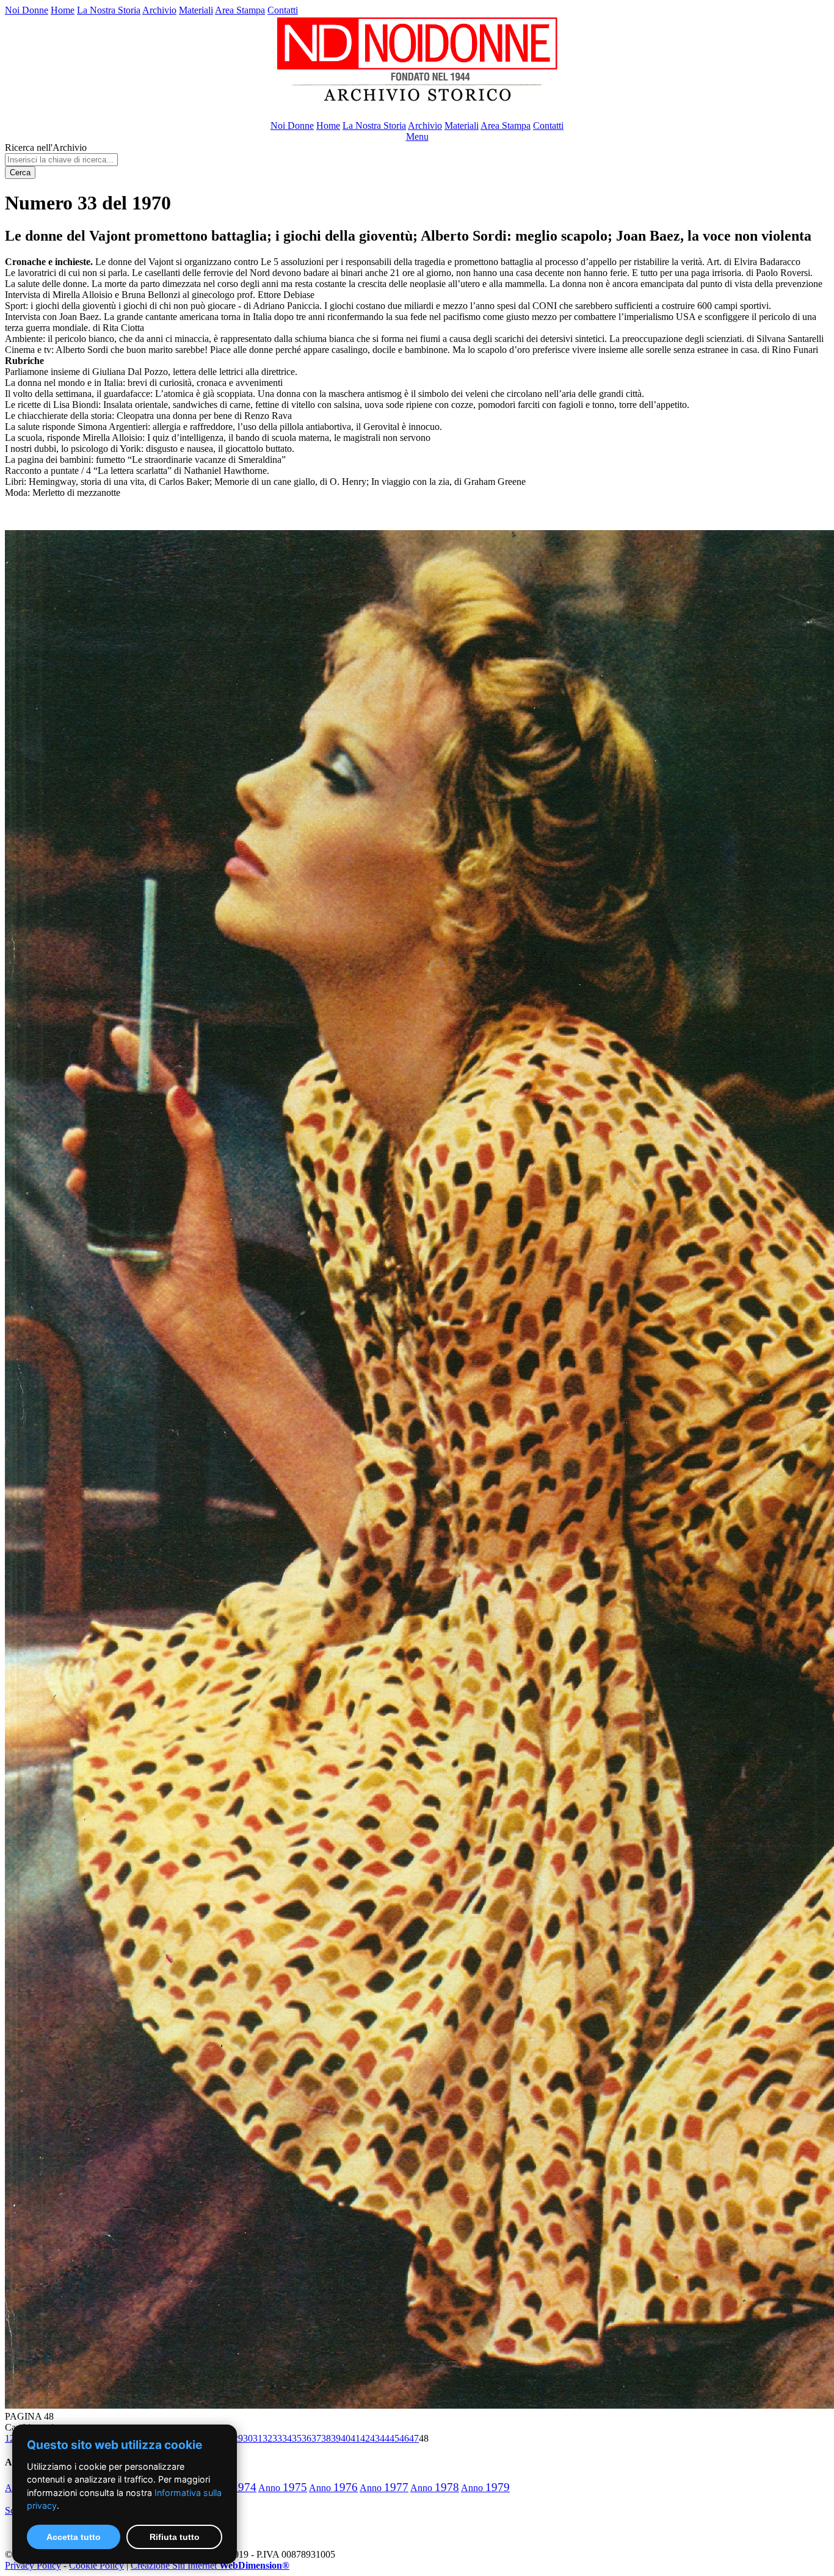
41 (355, 2438)
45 (394, 2438)
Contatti (283, 10)
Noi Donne (27, 10)
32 (267, 2438)
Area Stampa (240, 10)
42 (365, 2438)
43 (375, 2438)
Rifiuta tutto (175, 2537)
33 (277, 2438)
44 (385, 2438)
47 (414, 2438)
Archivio (159, 10)
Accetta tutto (74, 2537)
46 (404, 2438)
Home (63, 10)
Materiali (196, 10)
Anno (283, 2488)
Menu (417, 136)
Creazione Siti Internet (210, 2565)
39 (336, 2438)
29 (238, 2438)
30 (248, 2438)
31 (258, 2438)
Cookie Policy (96, 2565)
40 (346, 2438)
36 (306, 2438)
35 (297, 2438)
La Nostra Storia (109, 10)
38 (326, 2438)
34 (287, 2438)
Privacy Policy (33, 2565)
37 (316, 2438)
